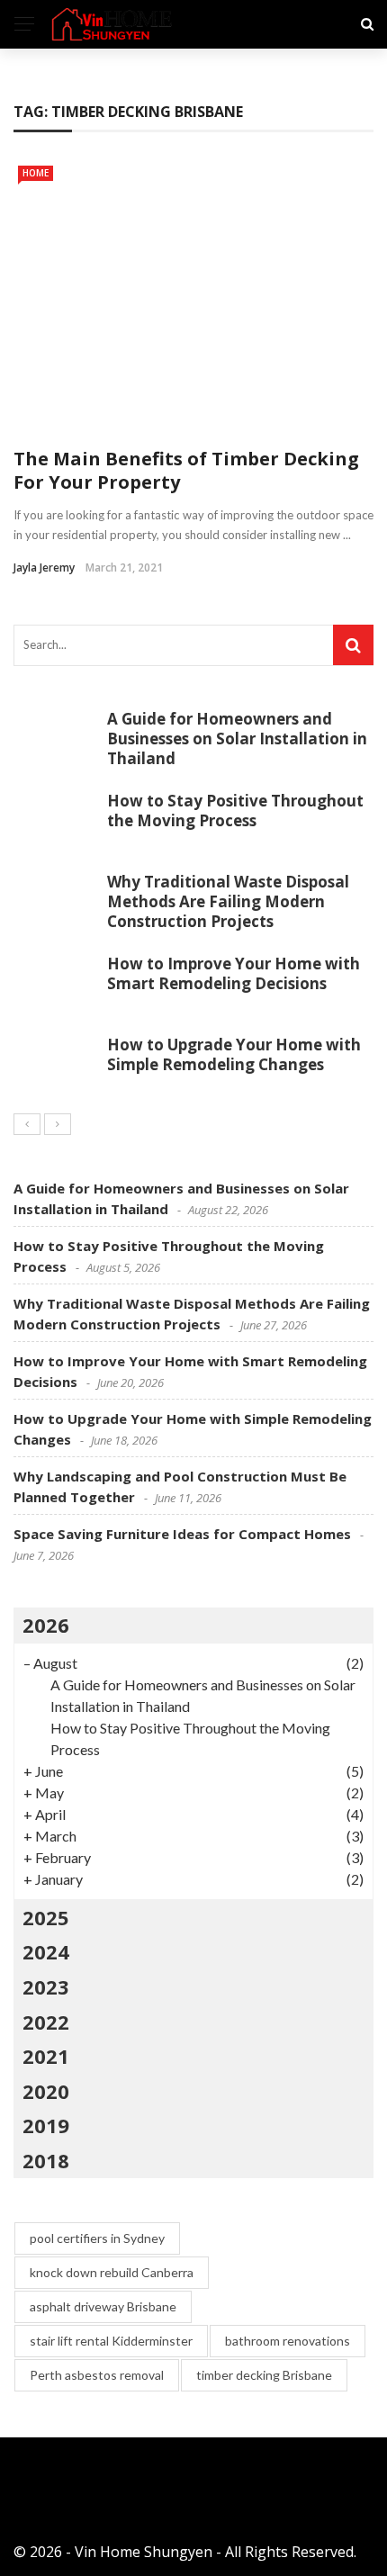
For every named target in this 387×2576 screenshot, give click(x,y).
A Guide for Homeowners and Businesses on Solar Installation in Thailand (237, 739)
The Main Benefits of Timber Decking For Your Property (186, 470)
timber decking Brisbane (264, 2375)
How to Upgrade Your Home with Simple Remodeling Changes (234, 1054)
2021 (46, 2056)
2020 (46, 2091)
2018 (46, 2160)
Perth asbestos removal (97, 2375)
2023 (46, 1986)
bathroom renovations (288, 2341)
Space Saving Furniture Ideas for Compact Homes (182, 1534)
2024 (46, 1951)
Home (36, 173)
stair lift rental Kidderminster (111, 2341)
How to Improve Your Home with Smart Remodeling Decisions (234, 973)
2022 (46, 2022)
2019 (46, 2125)
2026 (46, 1625)
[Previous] (27, 1124)
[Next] (58, 1124)
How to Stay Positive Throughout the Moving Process (235, 811)
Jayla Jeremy (44, 567)
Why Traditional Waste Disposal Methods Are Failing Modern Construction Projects (228, 901)
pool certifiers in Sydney (97, 2238)
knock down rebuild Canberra (112, 2272)
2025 (46, 1917)
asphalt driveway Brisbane (103, 2306)
